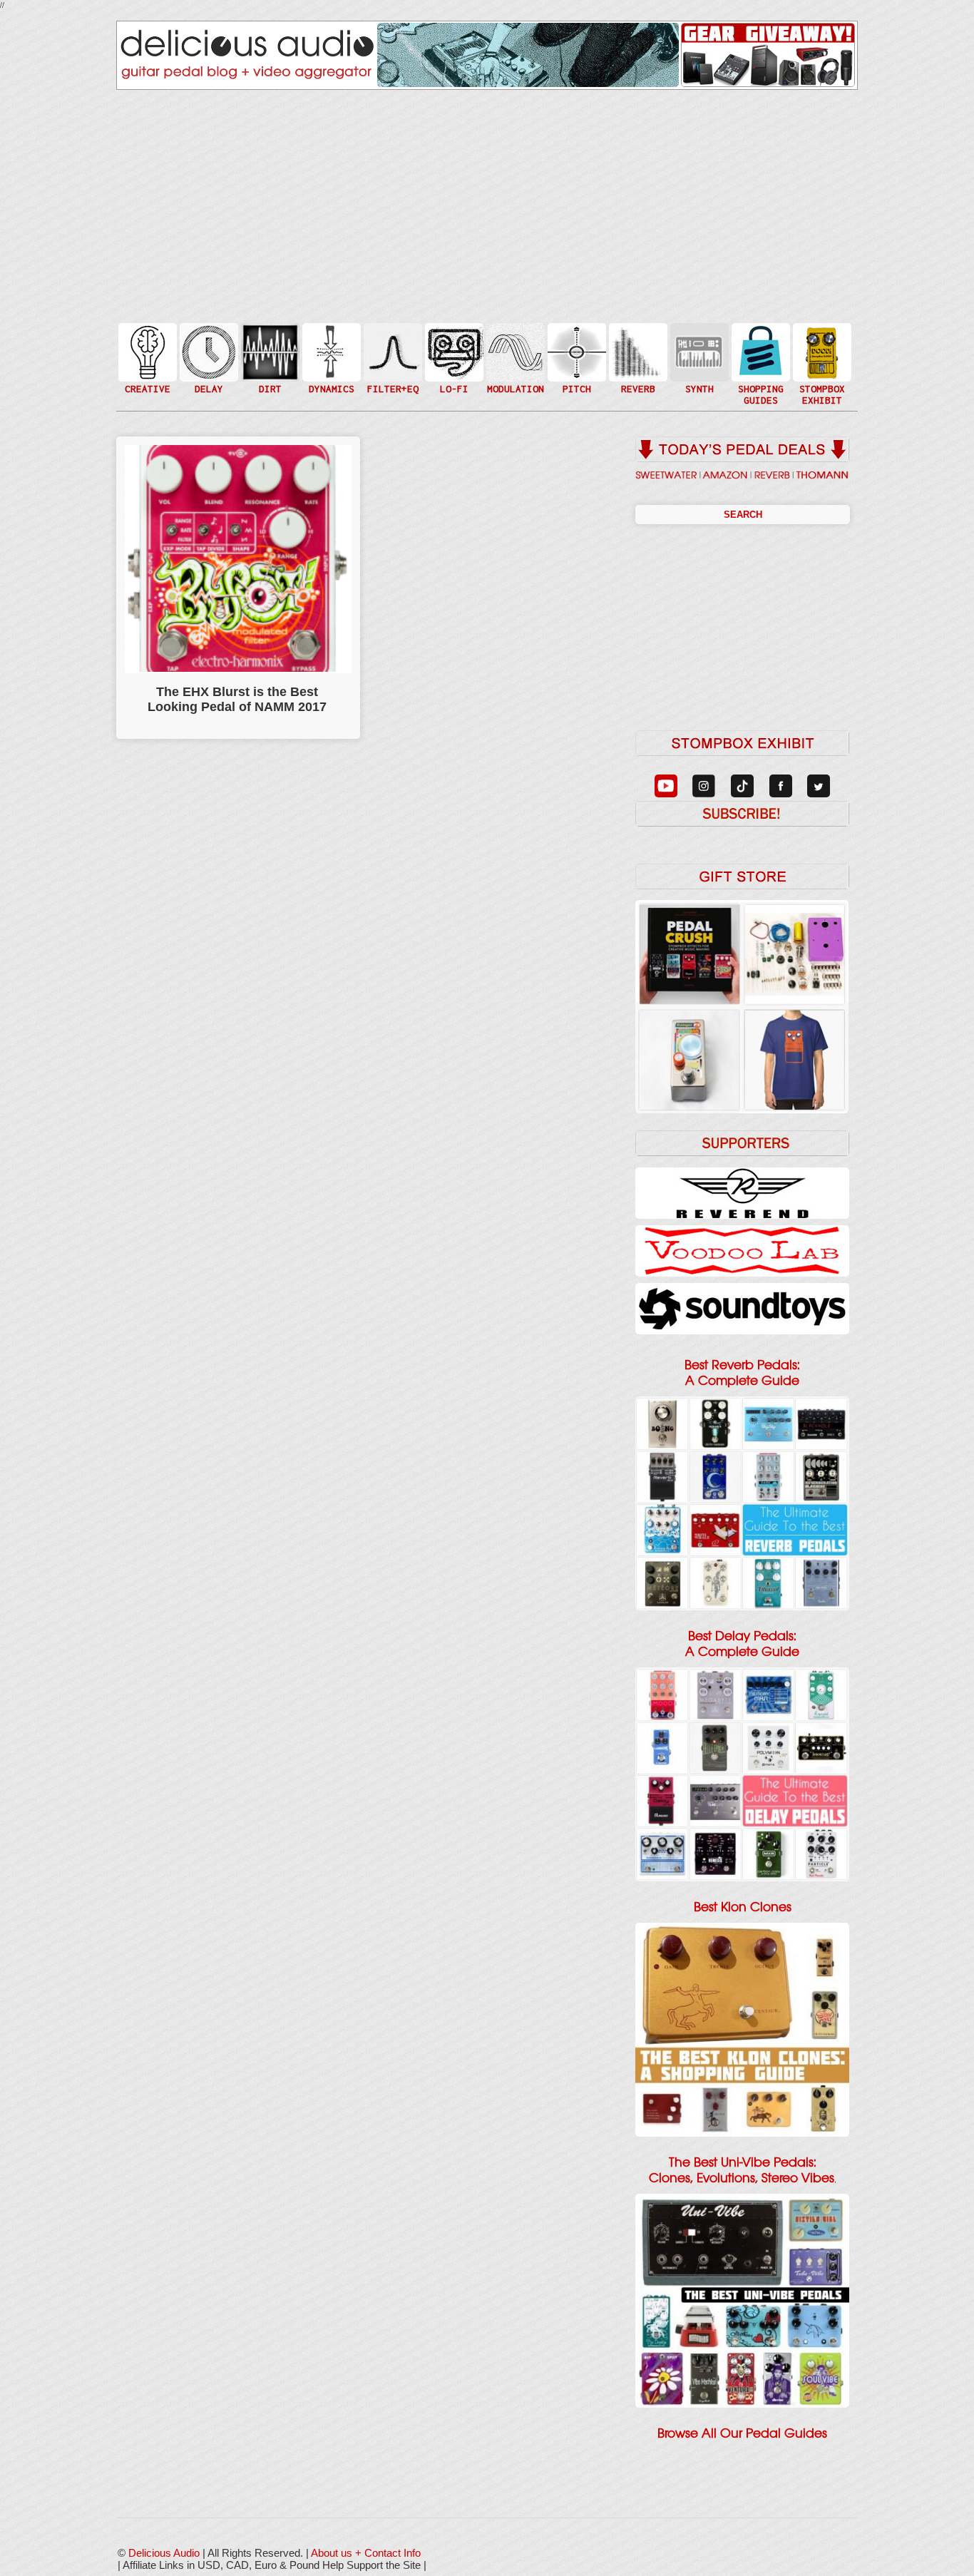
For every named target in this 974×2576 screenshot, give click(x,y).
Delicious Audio (164, 2553)
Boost (330, 351)
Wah (391, 380)
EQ (391, 351)
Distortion (269, 343)
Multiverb (637, 343)
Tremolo (514, 380)
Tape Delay (207, 366)
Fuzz (269, 358)
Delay (207, 351)
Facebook (821, 380)
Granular (698, 358)
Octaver (575, 380)
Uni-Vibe (514, 395)
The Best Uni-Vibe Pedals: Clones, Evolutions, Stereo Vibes (742, 2170)
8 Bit (453, 373)
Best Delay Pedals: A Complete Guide (742, 1644)
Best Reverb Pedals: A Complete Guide (742, 1373)
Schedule (821, 366)
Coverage (821, 351)
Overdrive (269, 373)
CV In (698, 343)
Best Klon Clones (743, 1907)
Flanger (514, 351)
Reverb (637, 358)
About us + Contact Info (366, 2553)
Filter (391, 366)
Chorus (514, 336)
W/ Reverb (207, 380)
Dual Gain (269, 388)
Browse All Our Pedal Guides (742, 2433)
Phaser (514, 366)
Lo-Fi (453, 358)
